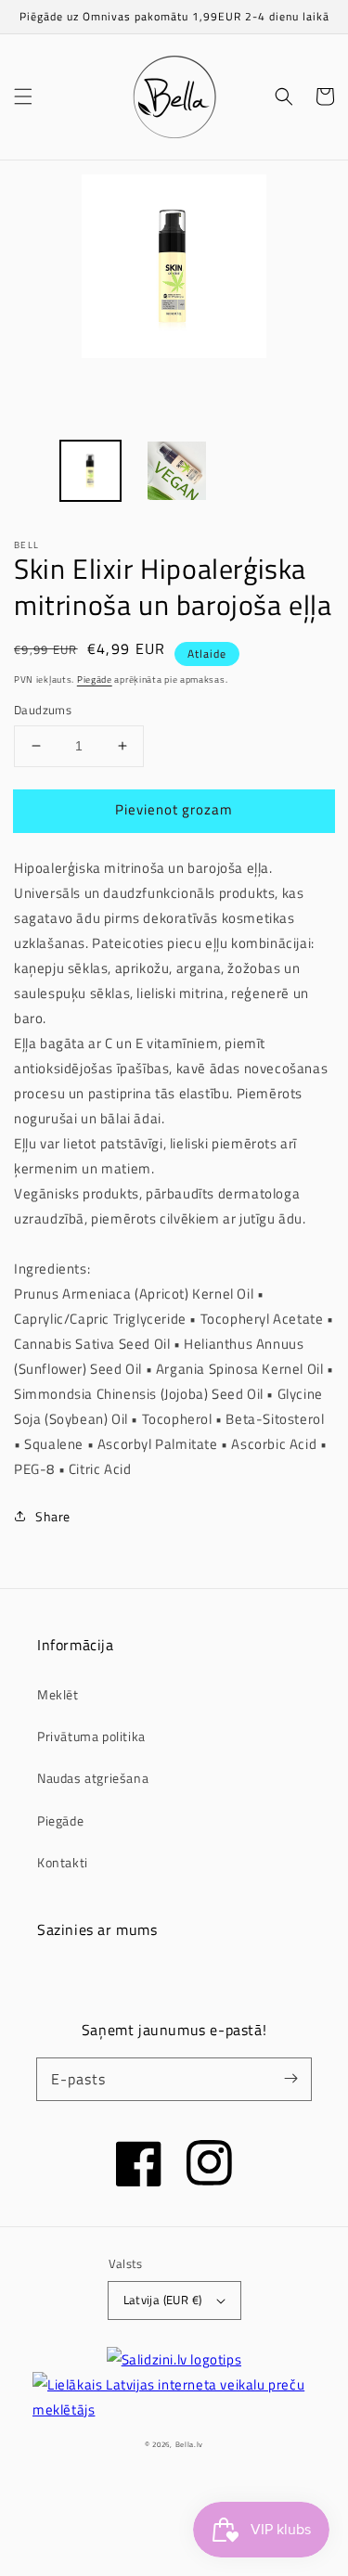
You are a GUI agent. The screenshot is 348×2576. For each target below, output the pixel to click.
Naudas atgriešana (93, 1778)
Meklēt (58, 1694)
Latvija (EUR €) (163, 2300)
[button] (23, 96)
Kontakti (63, 1862)
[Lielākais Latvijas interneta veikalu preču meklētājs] (174, 2397)
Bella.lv (190, 2444)
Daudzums (43, 710)
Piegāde (95, 679)
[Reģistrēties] (290, 2079)
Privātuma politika (91, 1736)
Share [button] (53, 1516)
